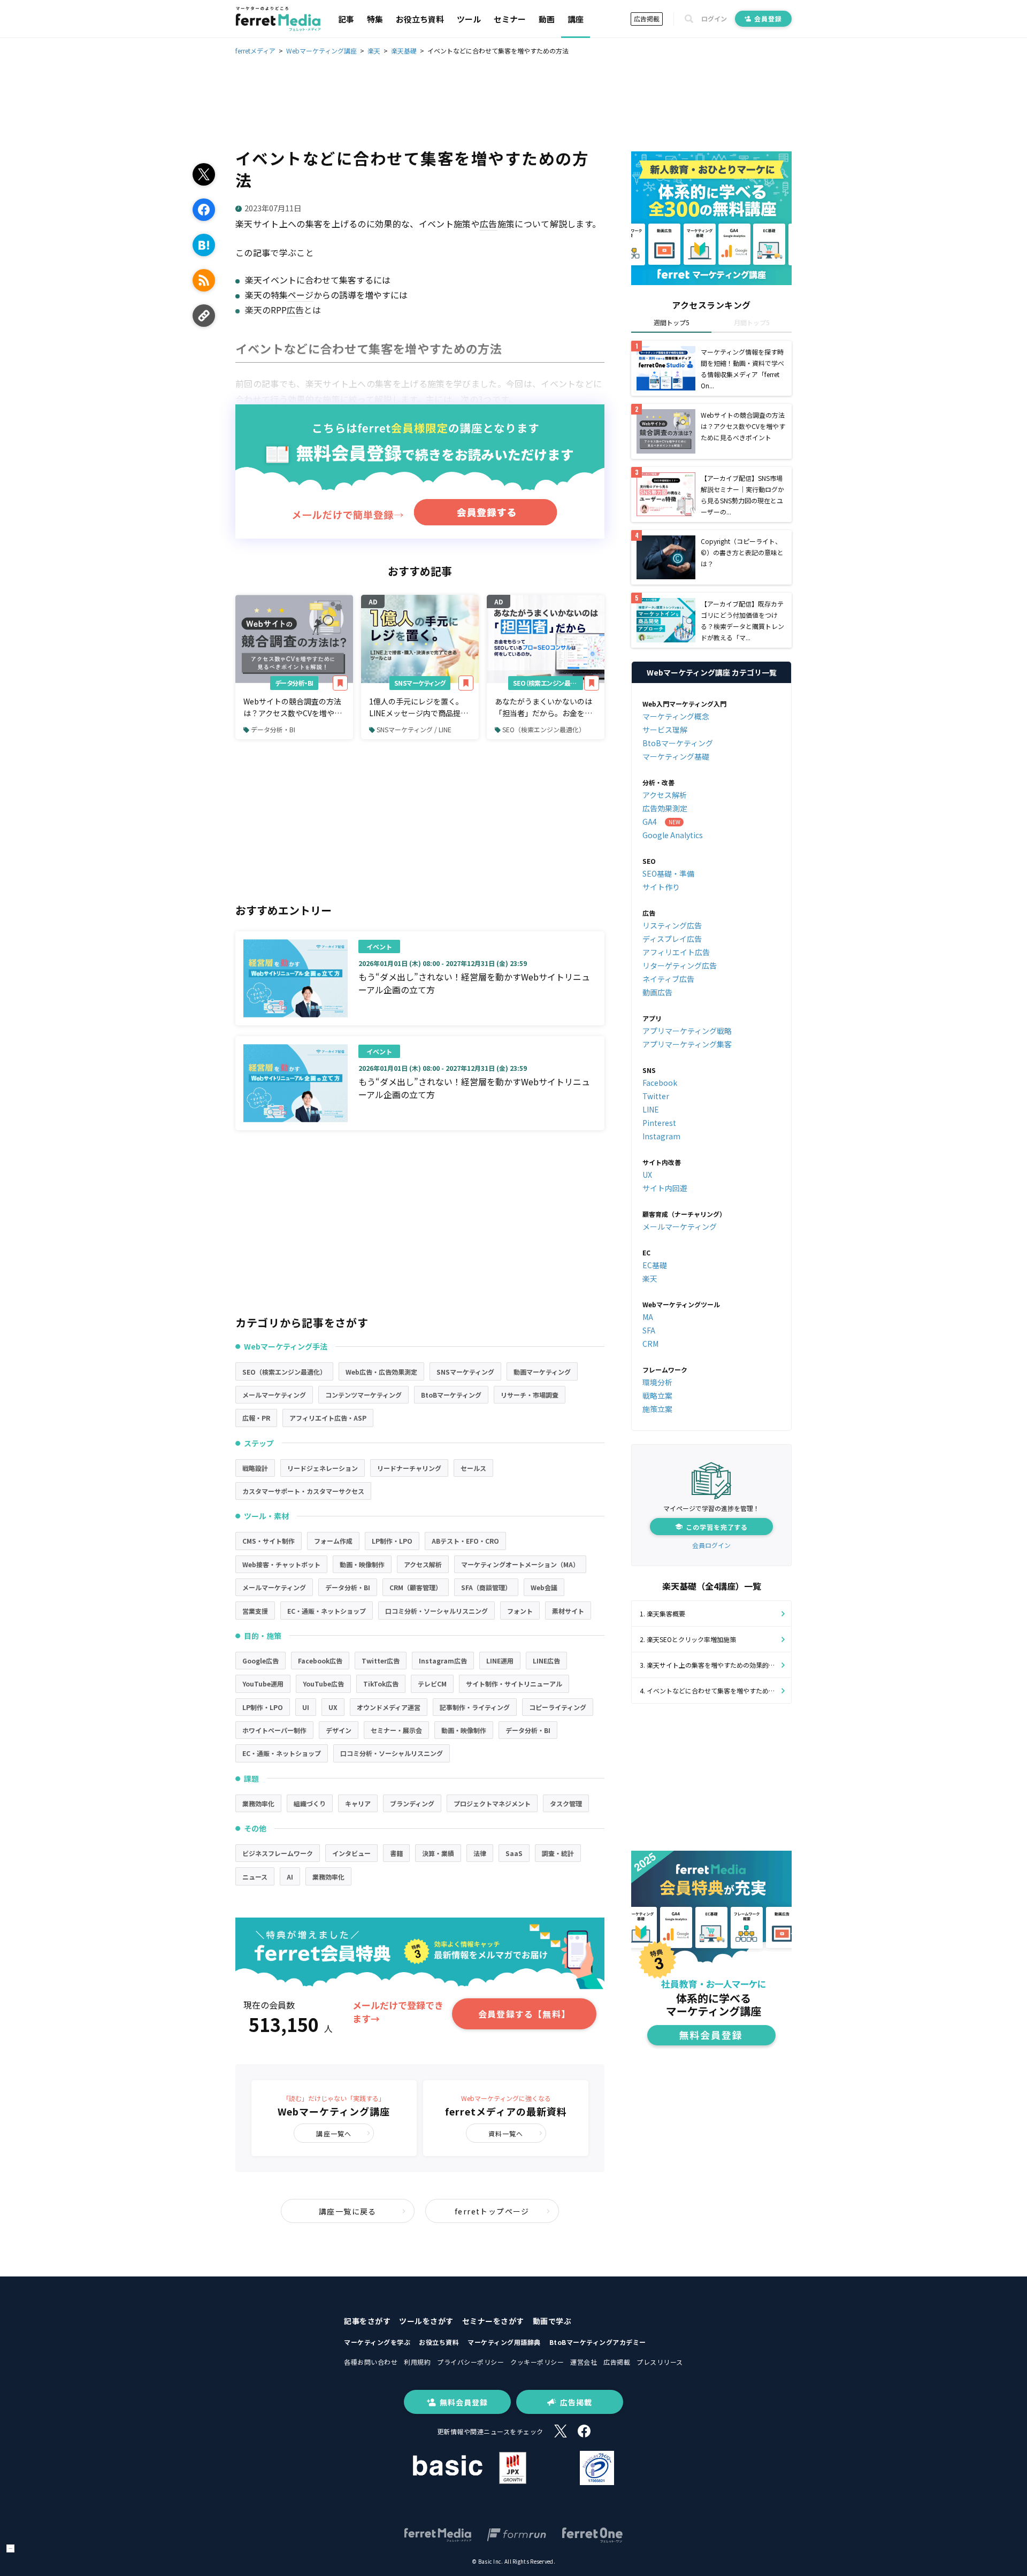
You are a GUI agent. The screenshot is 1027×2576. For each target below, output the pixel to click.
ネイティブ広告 (668, 979)
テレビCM (432, 1684)
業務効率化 (258, 1803)
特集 (375, 19)
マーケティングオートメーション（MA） (520, 1564)
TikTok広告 (381, 1684)
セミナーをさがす (493, 2321)
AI (290, 1877)
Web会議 (544, 1587)
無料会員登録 (464, 2402)
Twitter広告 (381, 1661)
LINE (651, 1109)
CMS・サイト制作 (269, 1541)
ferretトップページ (492, 2211)
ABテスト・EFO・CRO (465, 1541)
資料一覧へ (506, 2133)
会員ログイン (711, 1545)
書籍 (396, 1853)
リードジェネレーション (323, 1468)
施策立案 (657, 1409)
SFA (649, 1330)
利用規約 (417, 2362)
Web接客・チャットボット (281, 1564)
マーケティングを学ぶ (377, 2342)
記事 (346, 19)
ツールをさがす (426, 2321)
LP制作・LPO (392, 1541)
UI (306, 1707)
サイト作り (661, 887)
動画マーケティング (542, 1372)
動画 (547, 19)
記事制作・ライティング (475, 1707)
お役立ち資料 (420, 19)
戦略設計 (255, 1468)
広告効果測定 (665, 808)
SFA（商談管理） (486, 1587)
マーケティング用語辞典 (504, 2342)
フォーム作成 (333, 1541)
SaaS (514, 1853)
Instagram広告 (443, 1661)
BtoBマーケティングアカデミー (598, 2342)
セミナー (510, 19)
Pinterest (659, 1123)
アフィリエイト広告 (676, 952)
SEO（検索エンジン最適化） (548, 683)
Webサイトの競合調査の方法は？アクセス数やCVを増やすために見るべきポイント (293, 708)
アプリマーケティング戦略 (687, 1031)
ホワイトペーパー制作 (274, 1730)
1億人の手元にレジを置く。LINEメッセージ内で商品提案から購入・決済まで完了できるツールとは (419, 708)
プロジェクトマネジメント (492, 1803)
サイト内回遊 (665, 1188)
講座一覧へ (334, 2133)
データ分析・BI (294, 683)
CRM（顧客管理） (416, 1587)
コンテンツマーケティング (363, 1395)
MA (648, 1317)
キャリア (358, 1803)
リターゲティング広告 (680, 965)
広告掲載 (647, 18)
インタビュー (351, 1853)
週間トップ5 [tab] (672, 322)
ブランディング (412, 1803)
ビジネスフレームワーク (278, 1853)
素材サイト (568, 1611)
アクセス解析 (423, 1564)
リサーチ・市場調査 (530, 1395)
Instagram (661, 1136)
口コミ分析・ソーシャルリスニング (436, 1611)
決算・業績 (438, 1853)
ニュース (255, 1877)
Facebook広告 (320, 1661)
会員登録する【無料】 (524, 2014)
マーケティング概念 (676, 716)
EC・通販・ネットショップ (327, 1611)
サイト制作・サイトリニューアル (514, 1684)
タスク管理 (566, 1803)
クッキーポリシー (537, 2362)
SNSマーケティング (420, 683)
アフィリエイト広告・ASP (328, 1418)
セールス (473, 1468)
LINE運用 (500, 1661)
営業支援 (255, 1611)
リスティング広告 (672, 925)
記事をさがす (367, 2321)
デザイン (339, 1730)
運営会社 (584, 2362)
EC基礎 (655, 1265)
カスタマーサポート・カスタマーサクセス (303, 1491)
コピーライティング (558, 1707)
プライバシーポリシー (470, 2362)
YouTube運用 (263, 1684)
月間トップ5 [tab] (752, 322)
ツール (469, 19)
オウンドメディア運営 (389, 1707)
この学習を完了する (717, 1527)
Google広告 (260, 1661)
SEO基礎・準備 (668, 873)
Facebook (660, 1083)
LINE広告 (546, 1661)
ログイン (714, 19)
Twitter (656, 1096)
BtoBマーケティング (451, 1395)
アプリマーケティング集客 (687, 1044)
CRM (650, 1344)
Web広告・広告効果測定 (381, 1372)
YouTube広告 (323, 1684)
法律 (480, 1853)
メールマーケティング (274, 1395)
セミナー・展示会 (396, 1730)
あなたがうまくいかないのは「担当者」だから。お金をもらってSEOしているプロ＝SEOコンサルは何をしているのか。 (543, 708)
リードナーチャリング (409, 1468)
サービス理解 (665, 730)
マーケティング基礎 (676, 756)
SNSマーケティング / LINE (414, 729)
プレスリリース (660, 2362)
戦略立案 (657, 1396)
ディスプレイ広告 (672, 939)
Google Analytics (673, 835)
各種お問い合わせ (371, 2362)
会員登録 (768, 18)
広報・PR (256, 1418)
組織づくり (310, 1803)
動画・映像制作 (362, 1564)
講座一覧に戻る (348, 2211)
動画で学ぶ (552, 2321)
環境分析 (657, 1382)
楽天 (650, 1278)
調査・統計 (558, 1853)
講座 (576, 19)
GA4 (650, 822)
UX (333, 1707)
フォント (520, 1611)
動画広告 (657, 992)
